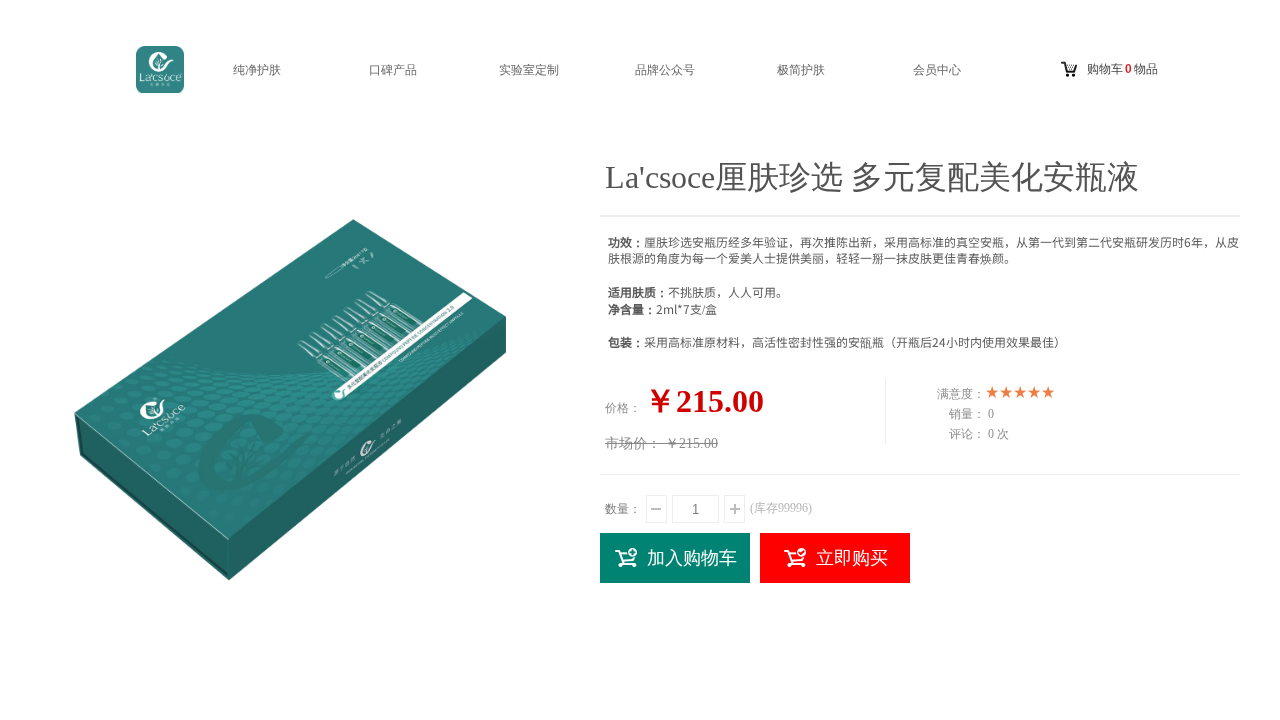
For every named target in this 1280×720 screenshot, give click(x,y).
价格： (623, 408)
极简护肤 (801, 70)
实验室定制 (529, 70)
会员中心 (937, 70)
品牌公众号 (665, 70)
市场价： (633, 443)
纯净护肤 (257, 70)
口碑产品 (393, 70)
